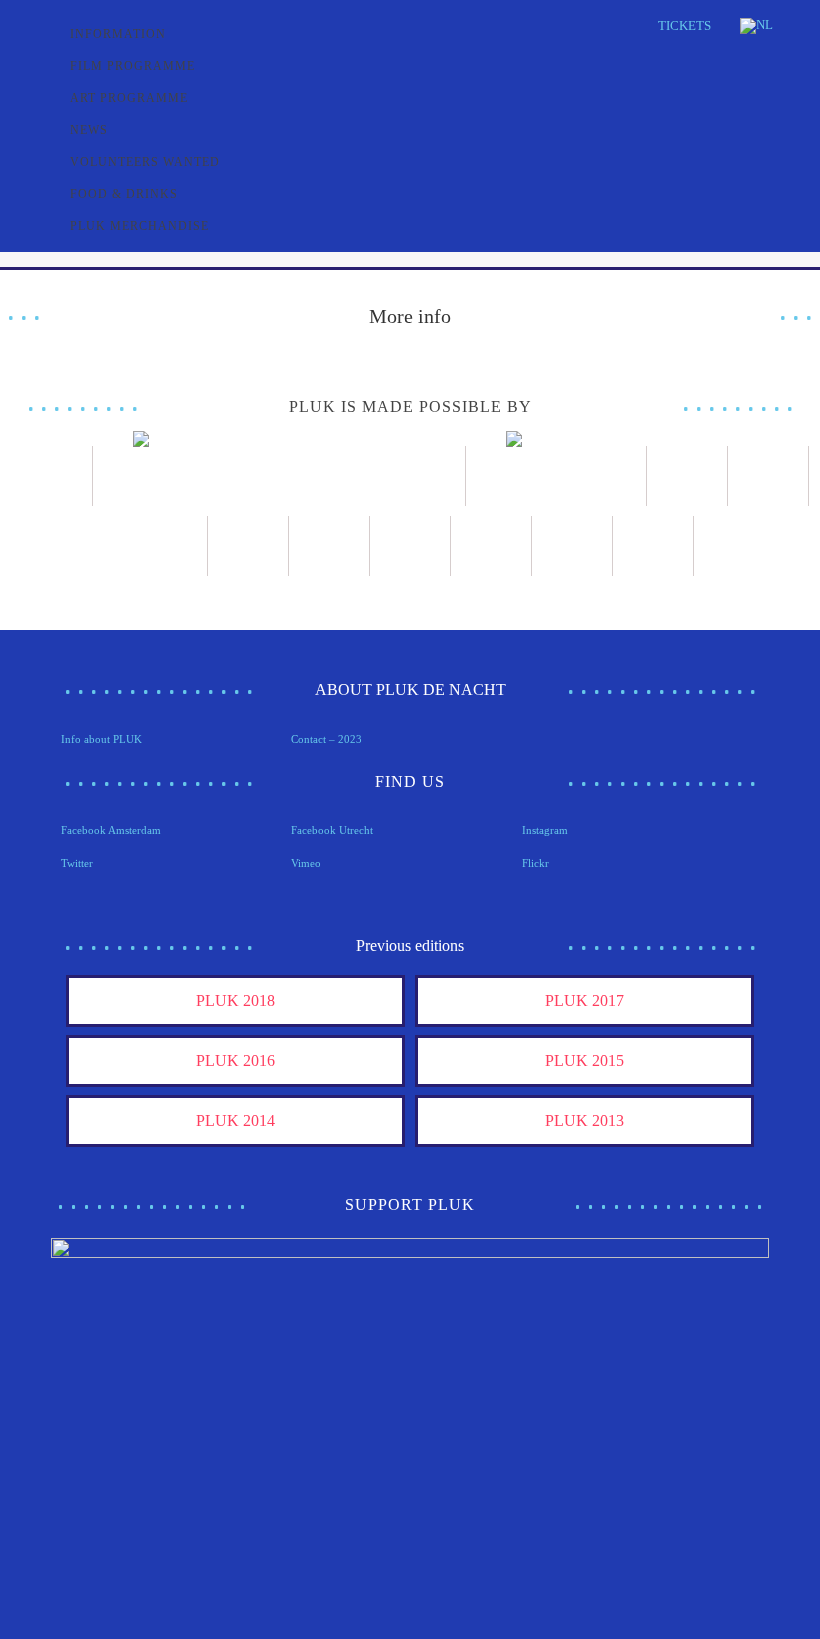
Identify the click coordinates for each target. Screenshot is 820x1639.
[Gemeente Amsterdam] (653, 546)
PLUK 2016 (235, 1060)
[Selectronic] (248, 546)
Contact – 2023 (326, 739)
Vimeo (306, 863)
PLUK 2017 (584, 1000)
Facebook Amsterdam (111, 830)
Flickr (535, 863)
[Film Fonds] (556, 476)
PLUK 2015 (584, 1060)
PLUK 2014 (235, 1120)
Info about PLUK (101, 739)
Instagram (545, 830)
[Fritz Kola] (52, 476)
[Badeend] (491, 546)
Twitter (77, 863)
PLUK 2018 (235, 1000)
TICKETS (684, 25)
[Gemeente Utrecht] (768, 476)
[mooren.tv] (329, 546)
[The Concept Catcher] (572, 546)
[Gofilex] (167, 546)
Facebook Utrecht (332, 830)
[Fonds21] (687, 476)
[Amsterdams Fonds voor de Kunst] (279, 476)
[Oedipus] (410, 546)
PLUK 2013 (584, 1120)
